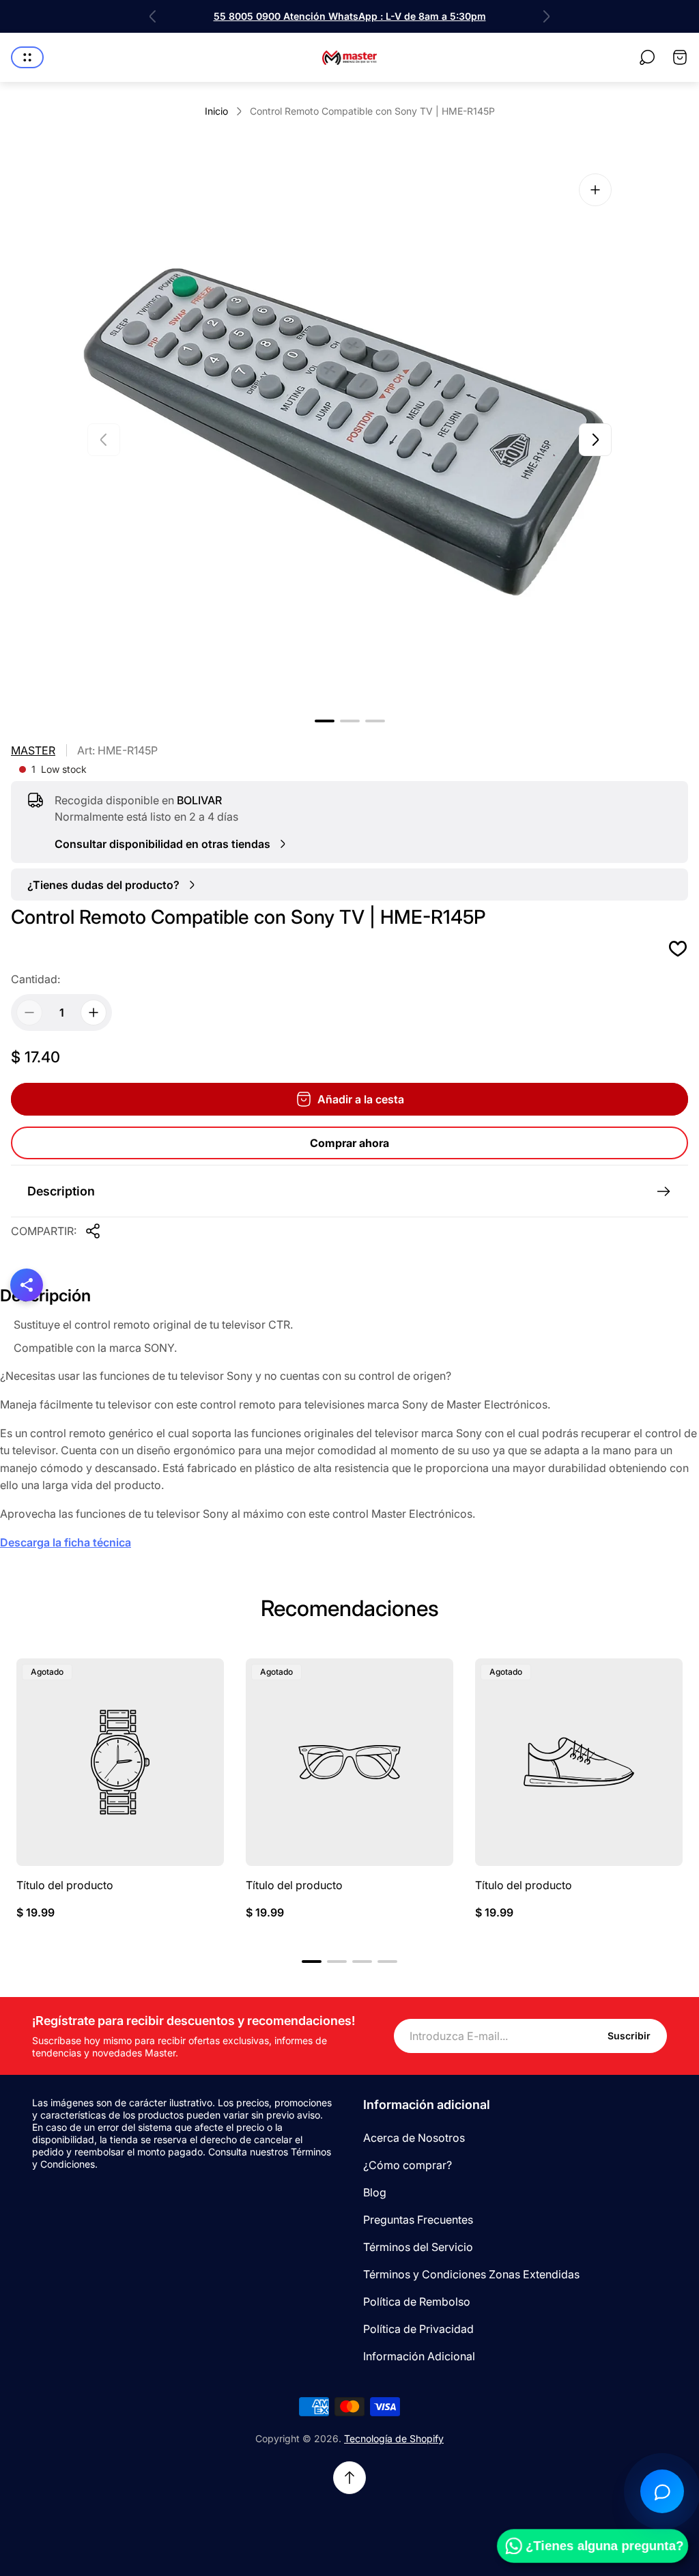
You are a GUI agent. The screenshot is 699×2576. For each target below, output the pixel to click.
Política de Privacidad (418, 2329)
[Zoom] (595, 190)
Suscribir (629, 2036)
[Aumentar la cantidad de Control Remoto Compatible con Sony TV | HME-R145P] (94, 1013)
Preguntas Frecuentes (418, 2220)
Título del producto (65, 1885)
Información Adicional (419, 2356)
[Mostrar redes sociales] (27, 1285)
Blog (375, 2192)
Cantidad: (35, 979)
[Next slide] (546, 16)
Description (61, 1191)
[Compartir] (93, 1231)
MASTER (33, 750)
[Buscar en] (647, 57)
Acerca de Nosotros (414, 2138)
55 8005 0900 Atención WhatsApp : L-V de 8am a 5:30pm (350, 16)
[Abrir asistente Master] (662, 2491)
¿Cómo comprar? (408, 2165)
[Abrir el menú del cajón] (27, 57)
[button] (325, 721)
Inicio (216, 111)
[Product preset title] (120, 1762)
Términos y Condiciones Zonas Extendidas (471, 2274)
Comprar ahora (349, 1143)
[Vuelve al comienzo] (349, 2478)
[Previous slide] (153, 16)
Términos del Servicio (418, 2247)
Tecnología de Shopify (394, 2438)
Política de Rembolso (417, 2302)
